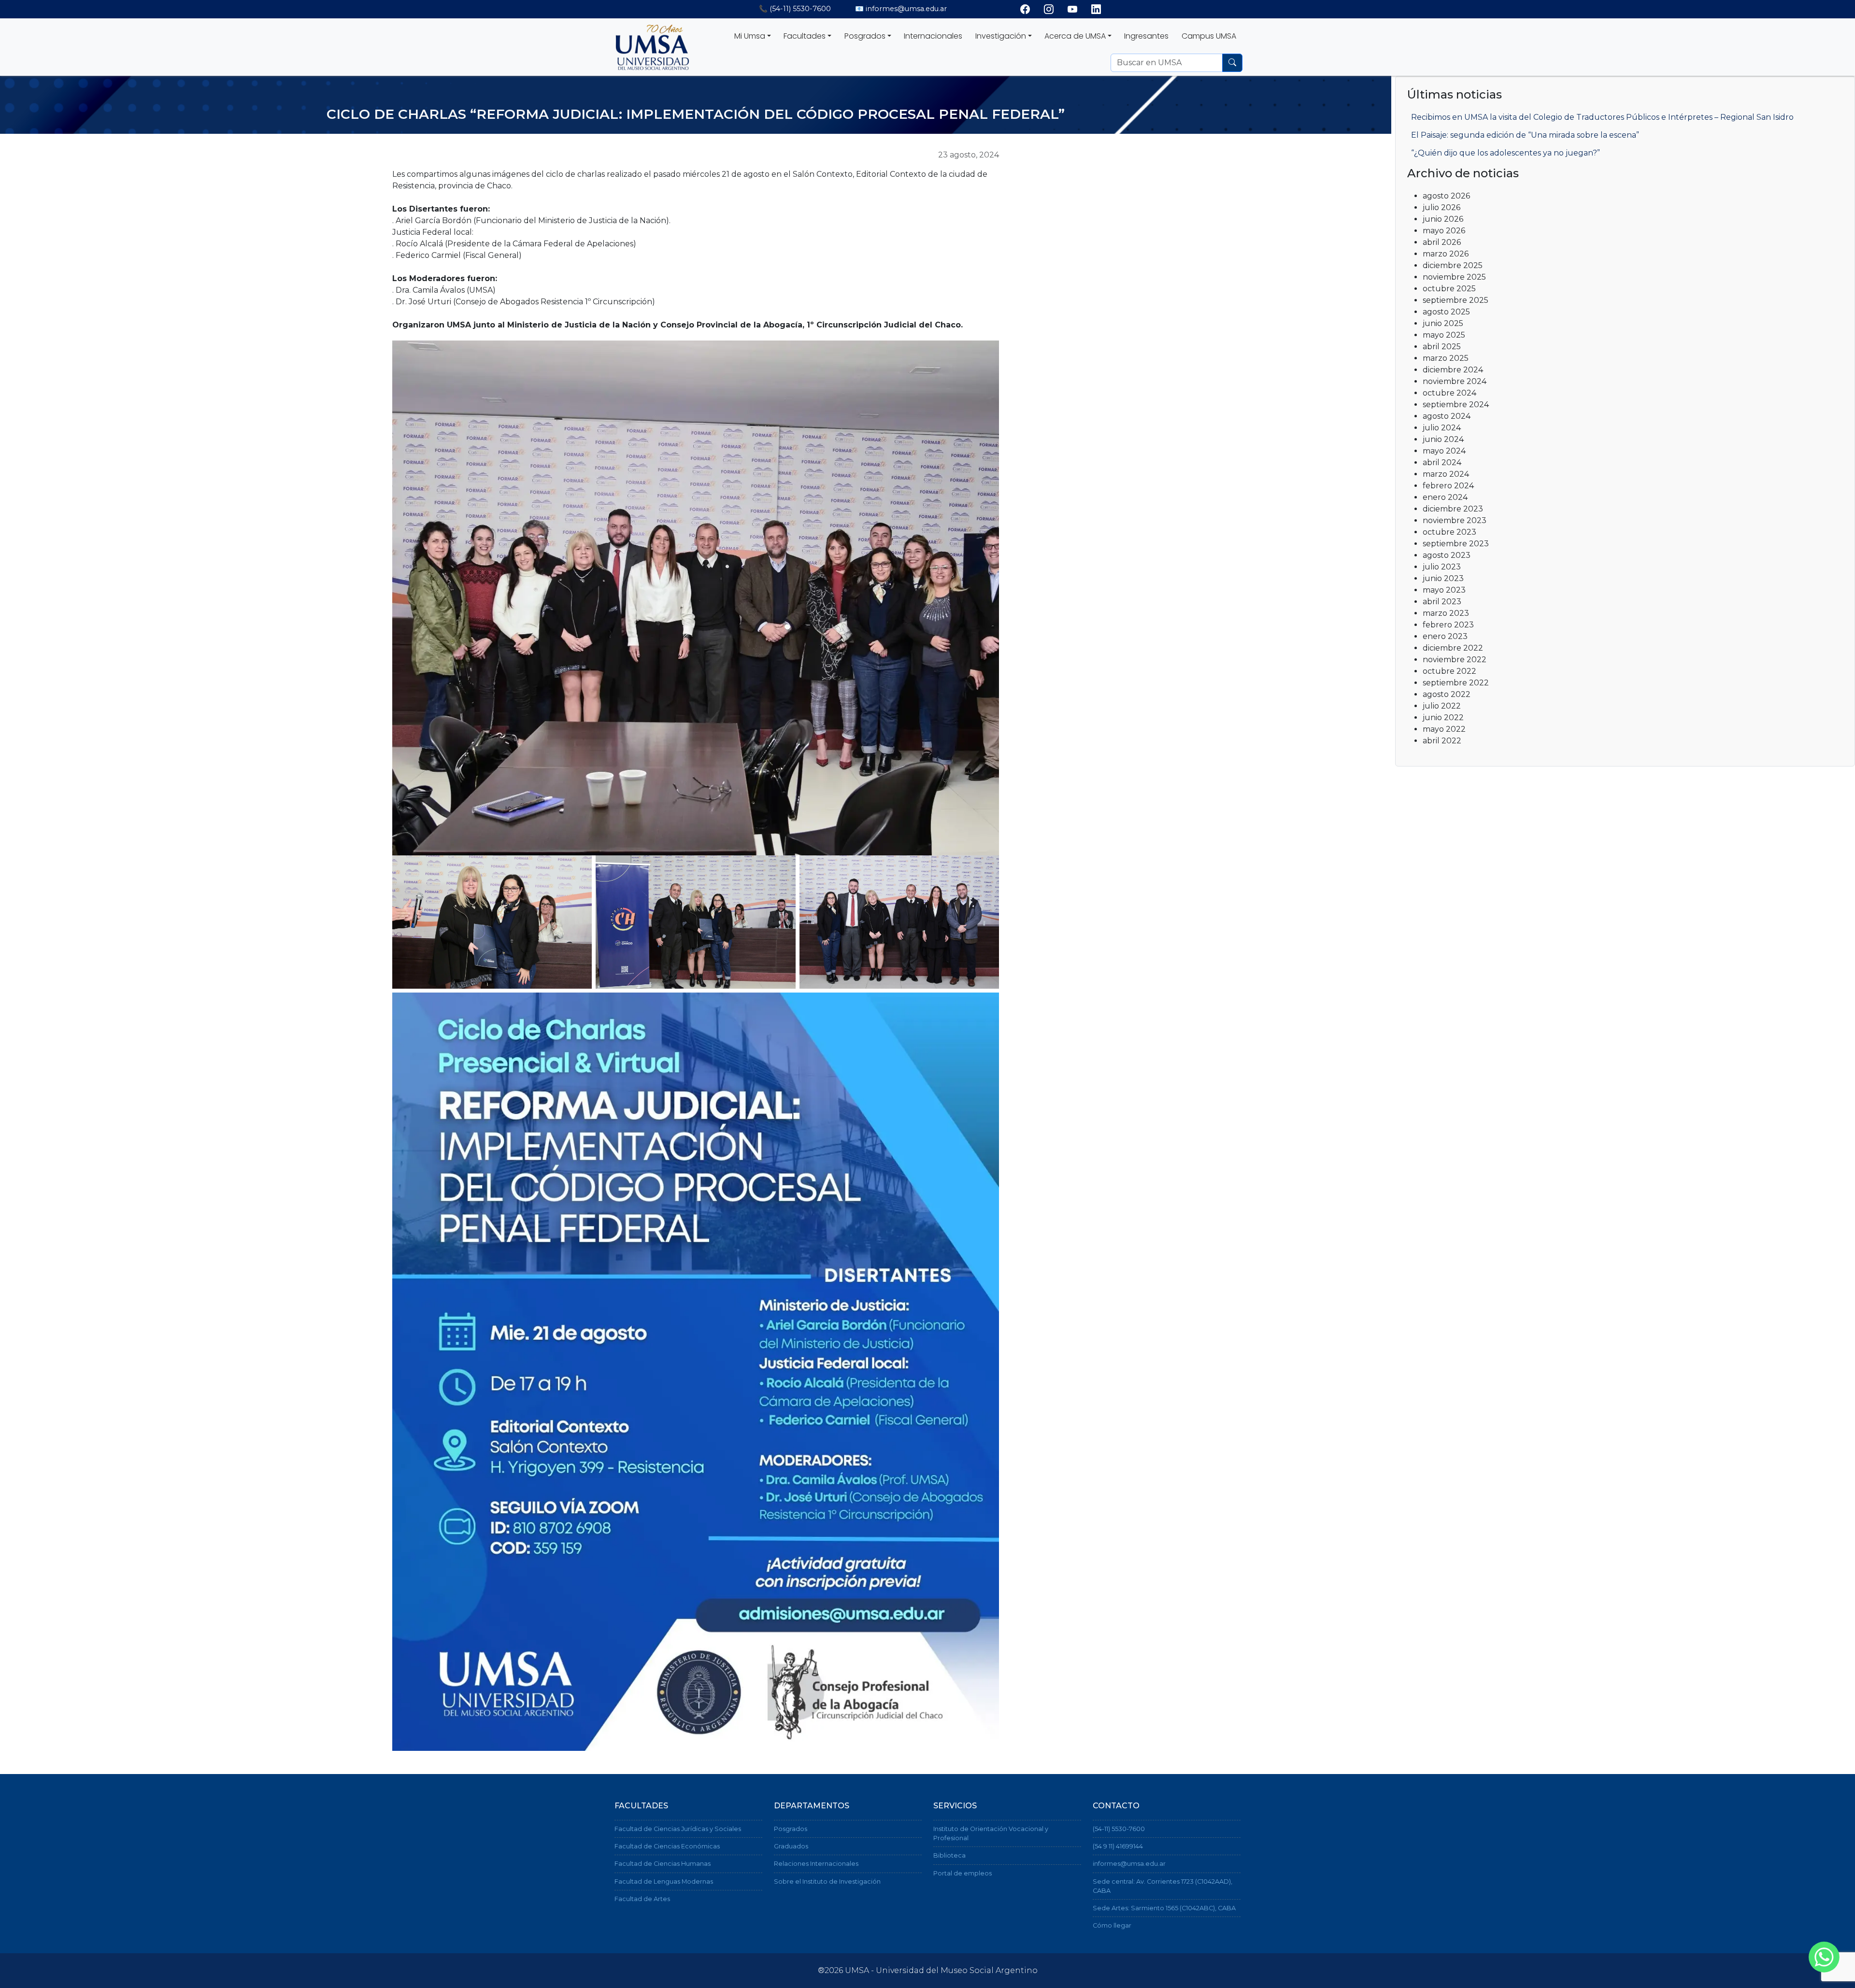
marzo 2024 (1446, 474)
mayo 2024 (1444, 451)
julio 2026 (1441, 207)
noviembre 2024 (1455, 381)
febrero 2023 (1448, 625)
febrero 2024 (1448, 486)
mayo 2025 (1444, 335)
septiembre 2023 (1456, 544)
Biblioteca (949, 1855)
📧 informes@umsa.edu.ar (901, 9)
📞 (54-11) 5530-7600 (795, 9)
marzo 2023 (1446, 613)
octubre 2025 (1449, 289)
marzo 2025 (1446, 358)
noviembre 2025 (1454, 277)
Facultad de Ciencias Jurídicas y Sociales (678, 1829)
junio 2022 (1443, 717)
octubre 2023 (1449, 532)
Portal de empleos (963, 1873)
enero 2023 (1445, 636)
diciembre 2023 (1453, 509)
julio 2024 (1442, 428)
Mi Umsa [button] (750, 36)
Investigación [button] (1001, 36)
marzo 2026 (1446, 254)
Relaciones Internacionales (816, 1864)
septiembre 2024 (1456, 405)
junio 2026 (1443, 219)
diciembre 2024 (1453, 370)
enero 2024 (1445, 497)
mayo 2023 (1444, 590)
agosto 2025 (1446, 312)
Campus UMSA (1209, 36)
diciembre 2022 (1453, 648)
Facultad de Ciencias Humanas (663, 1864)
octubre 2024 (1449, 393)
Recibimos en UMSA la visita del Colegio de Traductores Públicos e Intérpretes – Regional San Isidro (1602, 117)
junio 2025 (1443, 323)
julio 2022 (1442, 706)
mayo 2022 (1444, 729)
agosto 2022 (1447, 694)
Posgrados (791, 1829)
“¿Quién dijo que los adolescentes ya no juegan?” (1505, 153)
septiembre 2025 (1455, 300)
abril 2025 (1442, 347)
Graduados (791, 1846)
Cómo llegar (1112, 1925)
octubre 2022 (1449, 671)
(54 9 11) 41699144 (1118, 1846)
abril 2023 (1442, 602)
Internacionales (933, 36)
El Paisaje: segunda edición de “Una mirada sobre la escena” (1525, 135)
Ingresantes (1146, 36)
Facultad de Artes (642, 1899)
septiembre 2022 (1456, 683)
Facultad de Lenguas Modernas (664, 1881)
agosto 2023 (1447, 555)
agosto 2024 (1447, 416)
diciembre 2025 (1453, 265)
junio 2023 (1443, 578)
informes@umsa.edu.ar (1129, 1864)
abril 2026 (1442, 242)
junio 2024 (1443, 439)
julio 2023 (1442, 567)
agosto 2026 (1446, 196)
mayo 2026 (1444, 231)
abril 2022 (1442, 741)
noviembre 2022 (1455, 660)
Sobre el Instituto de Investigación (827, 1881)
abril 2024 (1442, 462)
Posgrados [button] (865, 36)
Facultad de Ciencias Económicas (667, 1846)
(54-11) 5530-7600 (1119, 1829)
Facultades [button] (805, 36)
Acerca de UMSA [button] (1075, 36)
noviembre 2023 (1455, 520)
